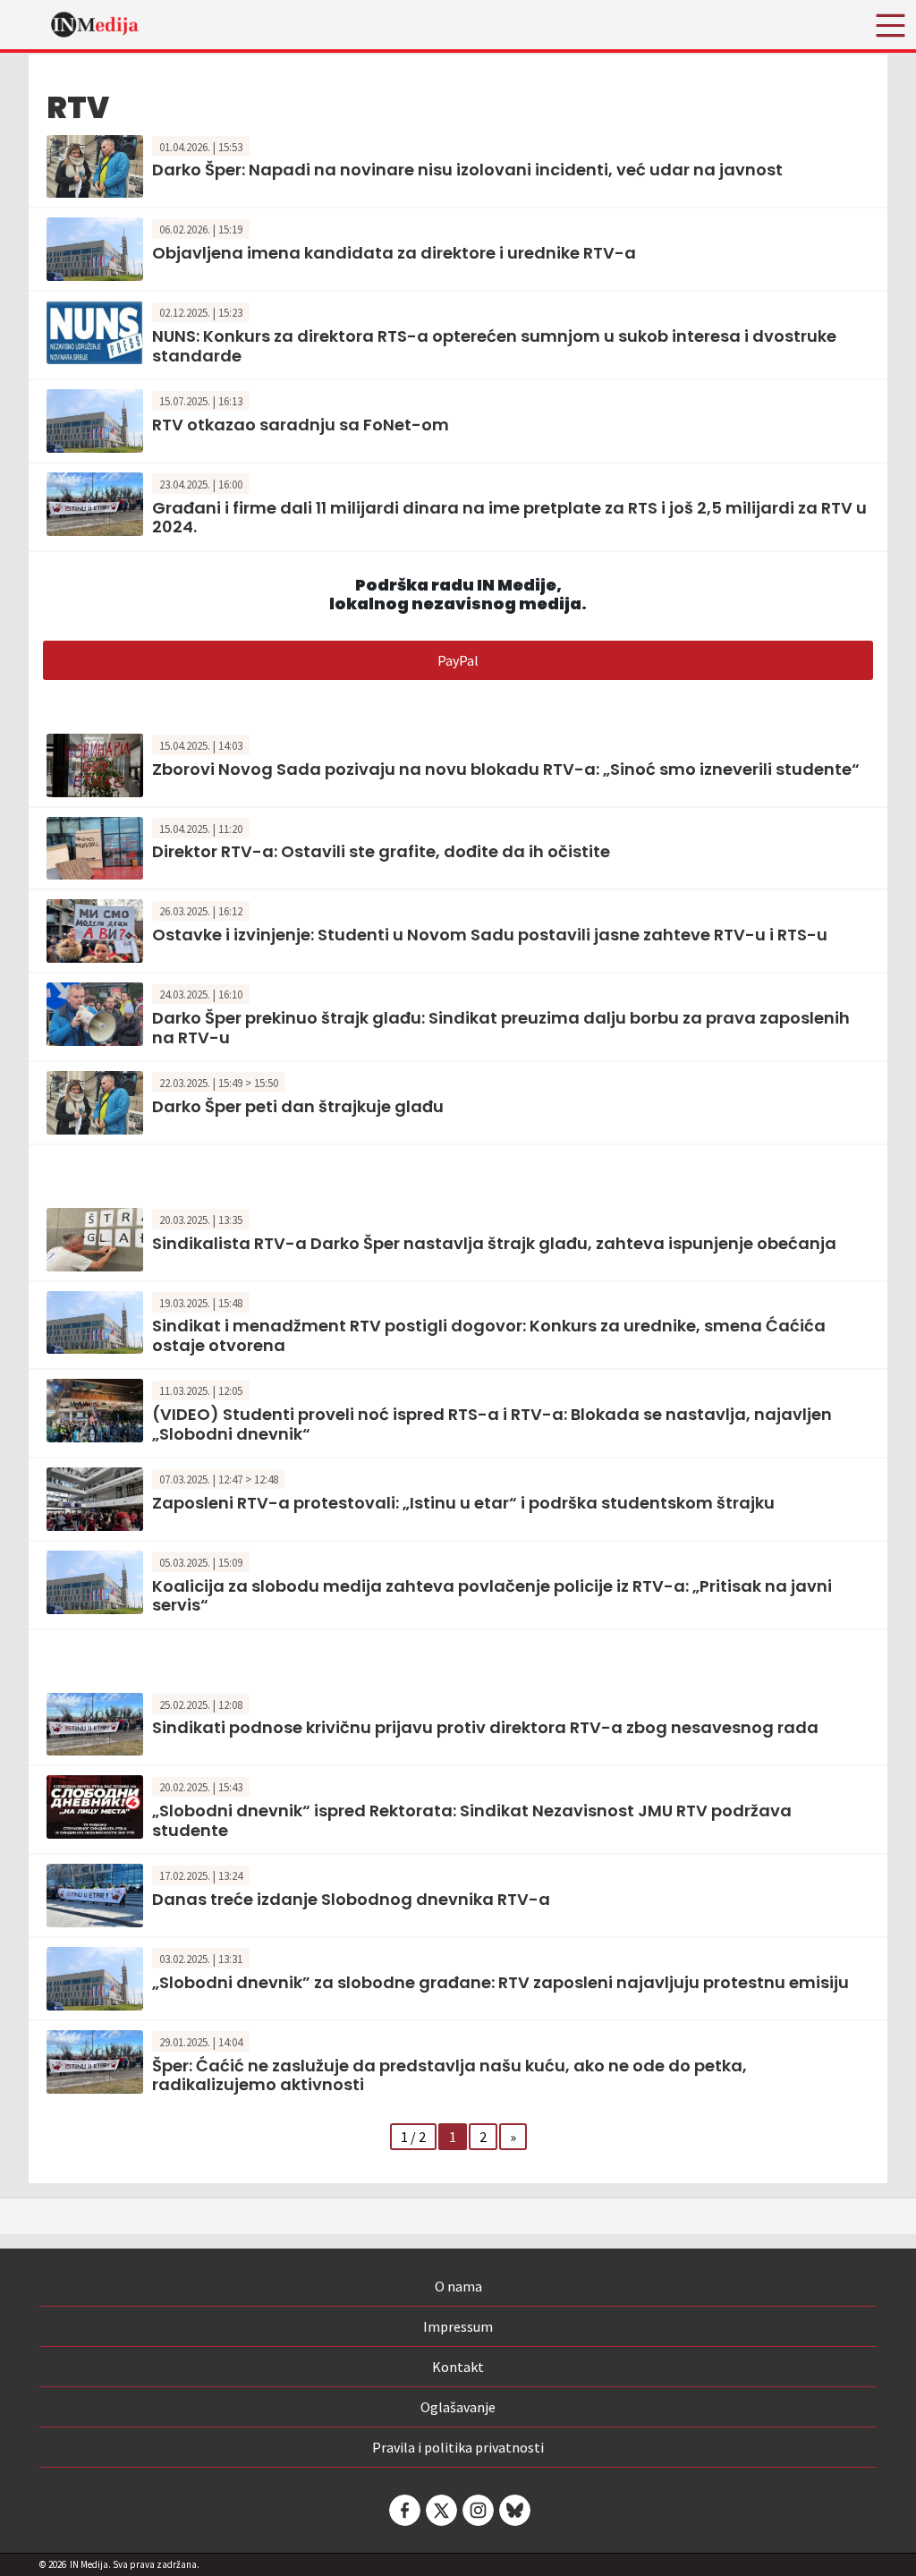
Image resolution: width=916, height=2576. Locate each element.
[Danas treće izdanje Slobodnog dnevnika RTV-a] (95, 1894)
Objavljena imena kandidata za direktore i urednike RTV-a (394, 253)
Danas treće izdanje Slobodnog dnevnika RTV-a (351, 1899)
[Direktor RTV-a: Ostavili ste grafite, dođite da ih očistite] (95, 846)
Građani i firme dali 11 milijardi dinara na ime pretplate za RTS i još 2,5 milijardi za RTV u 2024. (509, 518)
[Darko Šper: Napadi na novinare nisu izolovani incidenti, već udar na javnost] (95, 165)
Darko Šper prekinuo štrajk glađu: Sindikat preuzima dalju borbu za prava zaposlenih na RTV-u (501, 1028)
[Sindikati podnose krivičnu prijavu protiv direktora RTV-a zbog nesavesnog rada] (95, 1722)
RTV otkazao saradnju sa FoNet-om (301, 425)
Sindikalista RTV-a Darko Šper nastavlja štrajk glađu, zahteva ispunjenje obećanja (494, 1243)
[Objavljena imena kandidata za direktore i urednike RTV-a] (95, 248)
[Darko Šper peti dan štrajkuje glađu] (95, 1101)
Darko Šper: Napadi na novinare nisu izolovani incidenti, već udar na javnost (467, 170)
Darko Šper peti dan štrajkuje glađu (298, 1106)
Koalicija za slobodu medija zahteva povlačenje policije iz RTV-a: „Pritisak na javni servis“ (492, 1596)
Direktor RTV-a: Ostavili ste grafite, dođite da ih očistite (381, 851)
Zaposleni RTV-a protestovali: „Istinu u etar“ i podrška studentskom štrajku (463, 1503)
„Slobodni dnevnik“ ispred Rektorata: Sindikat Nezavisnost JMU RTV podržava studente (472, 1820)
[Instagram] (477, 2510)
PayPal (458, 660)
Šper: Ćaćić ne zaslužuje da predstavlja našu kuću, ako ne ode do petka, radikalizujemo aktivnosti (450, 2075)
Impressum (458, 2326)
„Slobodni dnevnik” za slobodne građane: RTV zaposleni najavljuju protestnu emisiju (500, 1982)
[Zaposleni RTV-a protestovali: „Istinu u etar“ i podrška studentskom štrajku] (95, 1497)
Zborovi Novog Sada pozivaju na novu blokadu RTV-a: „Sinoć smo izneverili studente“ (506, 769)
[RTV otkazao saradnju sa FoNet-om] (95, 419)
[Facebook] (403, 2510)
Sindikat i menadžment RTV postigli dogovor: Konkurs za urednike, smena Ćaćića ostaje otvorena (489, 1335)
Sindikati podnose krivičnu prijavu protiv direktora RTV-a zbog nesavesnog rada (485, 1727)
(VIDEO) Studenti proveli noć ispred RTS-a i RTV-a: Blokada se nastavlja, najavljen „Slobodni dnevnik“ (492, 1424)
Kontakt (458, 2367)
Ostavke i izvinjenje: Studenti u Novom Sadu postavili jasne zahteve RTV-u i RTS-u (490, 935)
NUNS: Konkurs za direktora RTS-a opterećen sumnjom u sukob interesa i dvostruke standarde (494, 346)
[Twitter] (440, 2510)
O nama (458, 2286)
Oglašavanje (458, 2407)
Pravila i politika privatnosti (458, 2447)
